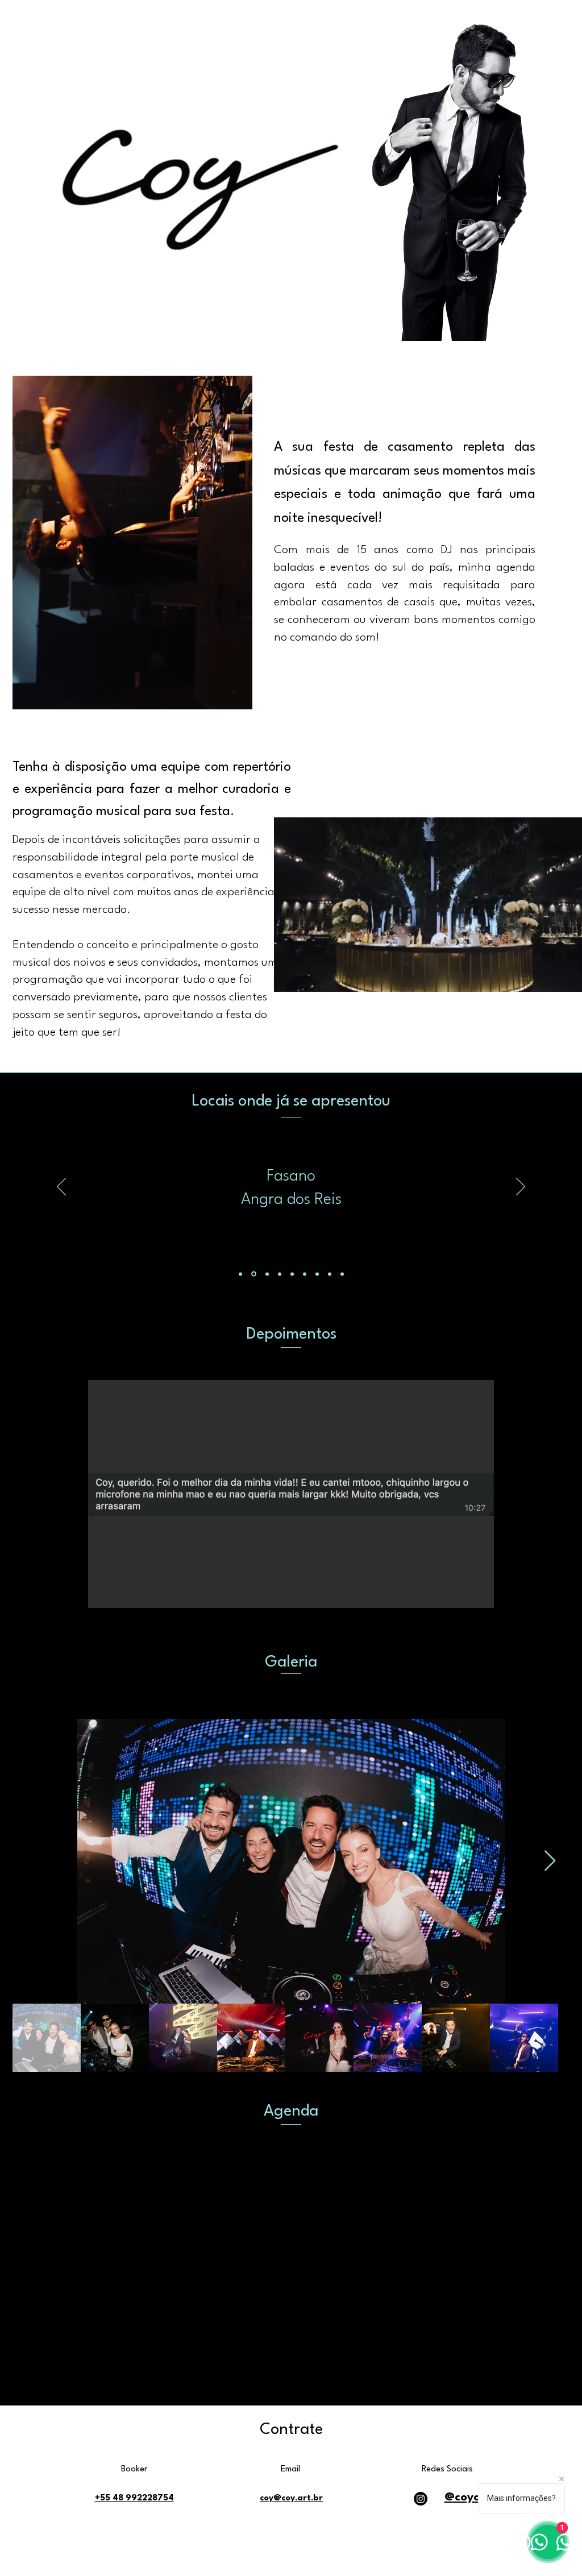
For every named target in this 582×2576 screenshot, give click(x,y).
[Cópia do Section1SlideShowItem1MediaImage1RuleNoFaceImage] (253, 1274)
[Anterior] (61, 1187)
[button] (291, 1494)
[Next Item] (550, 1861)
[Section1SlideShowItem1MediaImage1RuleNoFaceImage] (240, 1274)
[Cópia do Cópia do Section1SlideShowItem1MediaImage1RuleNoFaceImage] (280, 1274)
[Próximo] (521, 1187)
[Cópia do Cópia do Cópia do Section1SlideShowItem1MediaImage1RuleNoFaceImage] (266, 1274)
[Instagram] (421, 2499)
